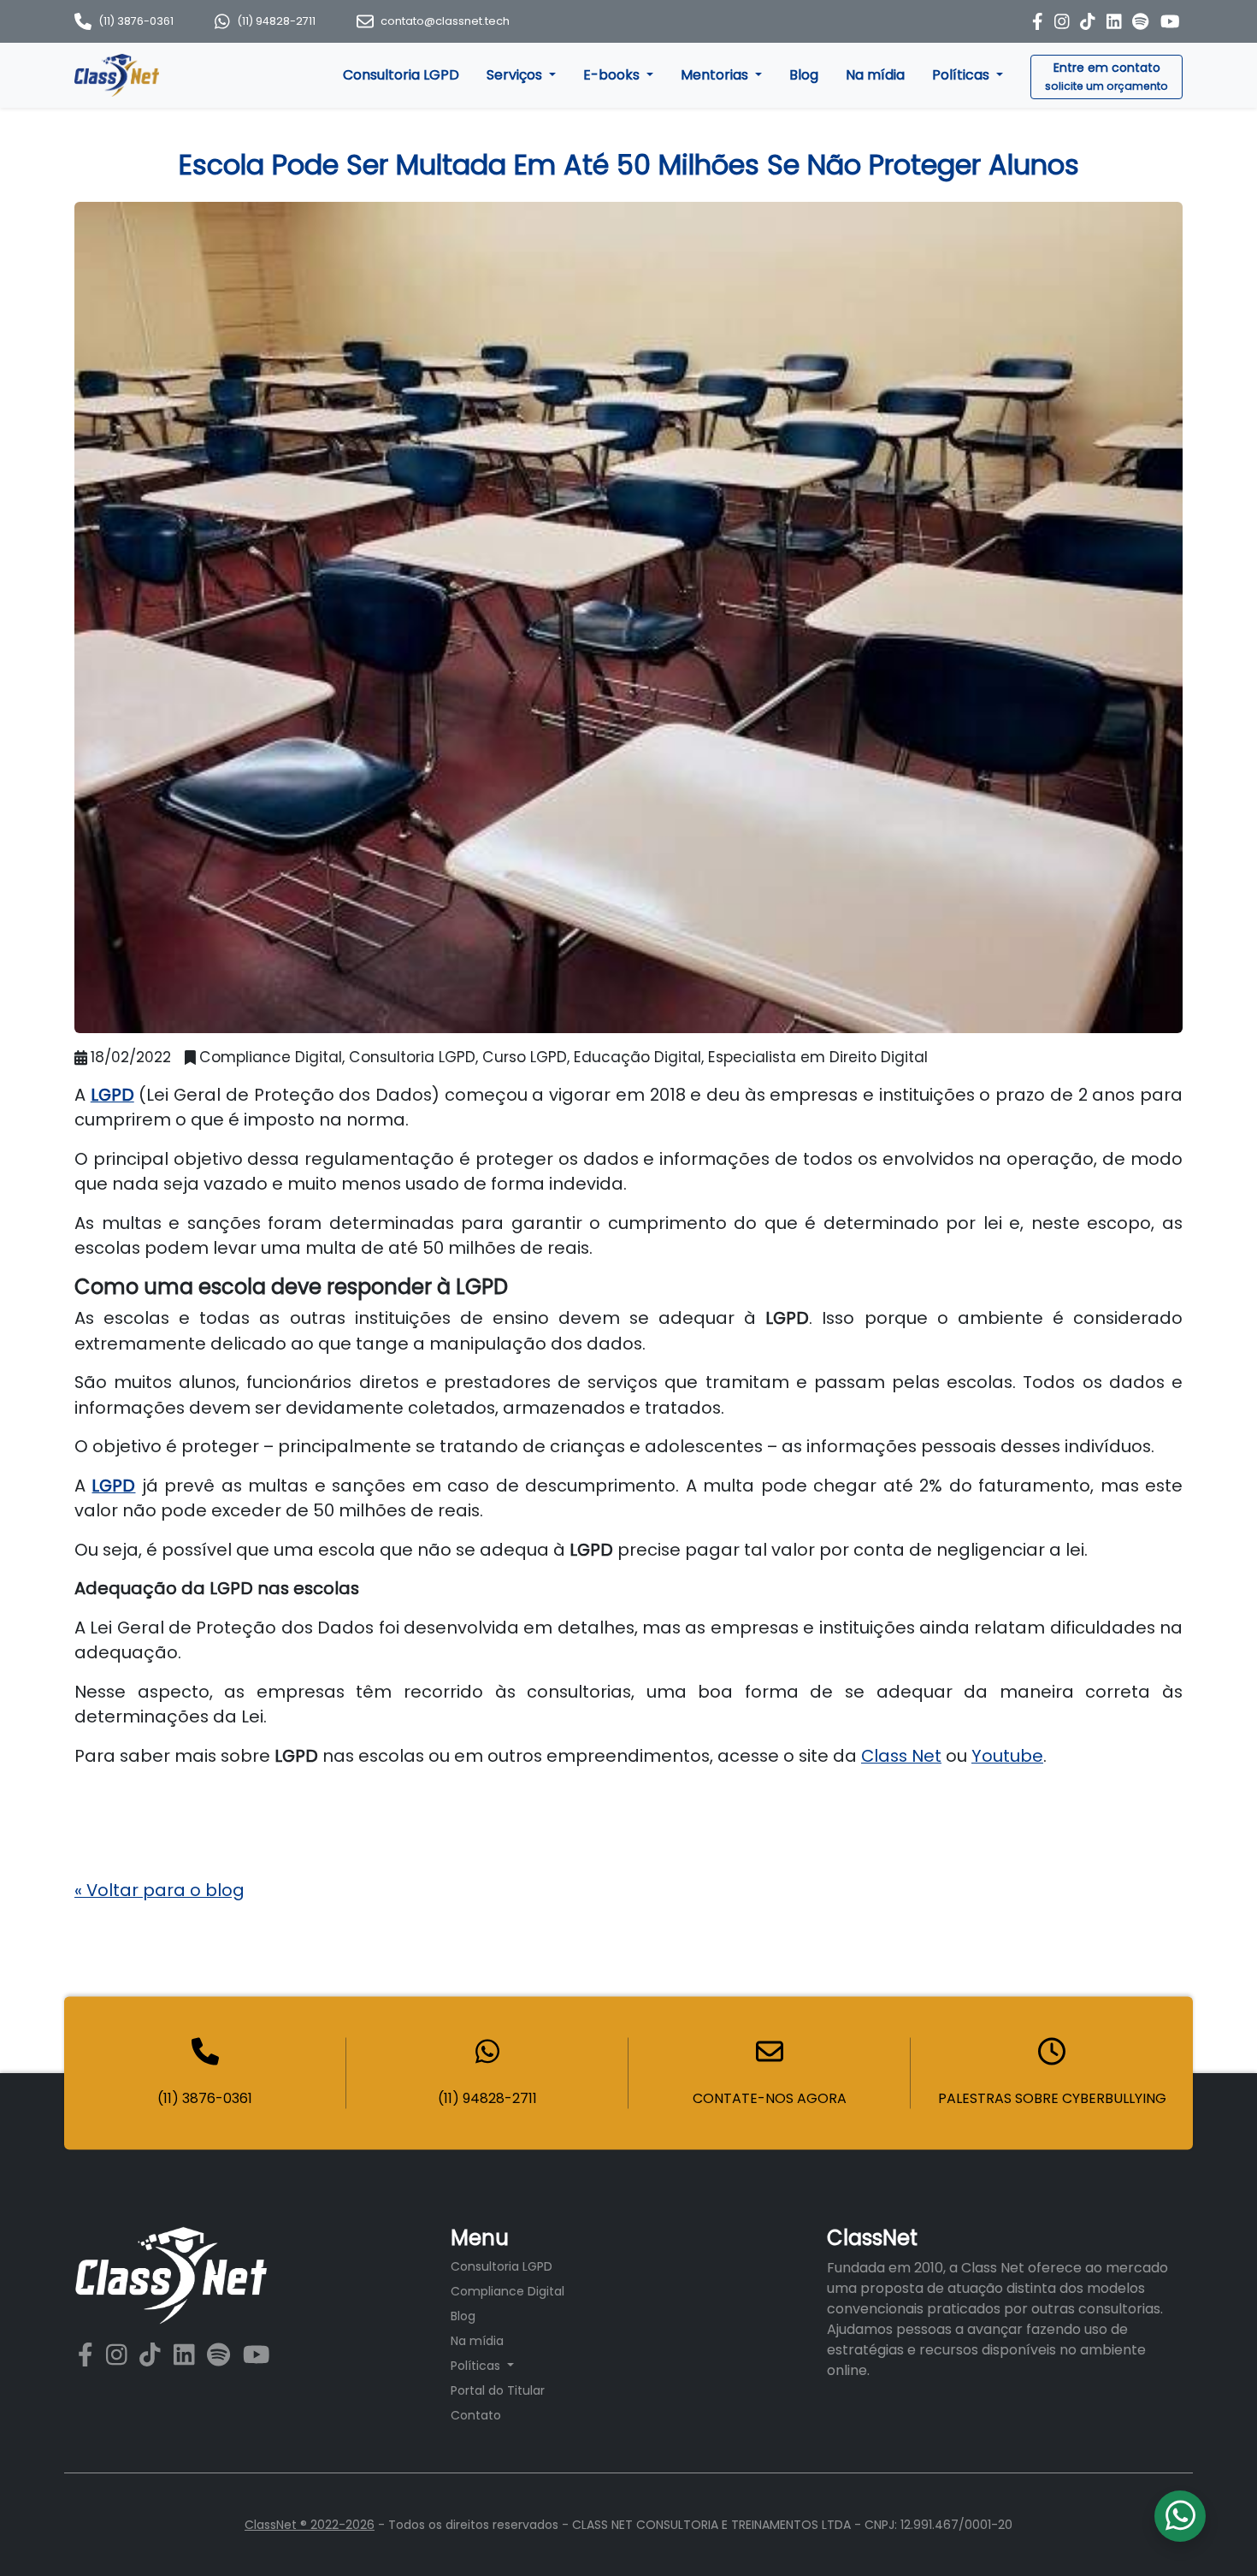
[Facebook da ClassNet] (1040, 21)
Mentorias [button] (716, 75)
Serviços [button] (516, 75)
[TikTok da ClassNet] (1090, 21)
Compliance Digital (508, 2291)
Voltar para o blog (159, 1890)
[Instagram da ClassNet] (1064, 21)
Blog (804, 75)
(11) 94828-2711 (276, 21)
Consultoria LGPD (401, 75)
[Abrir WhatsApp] (1214, 2533)
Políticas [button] (962, 75)
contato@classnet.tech (445, 21)
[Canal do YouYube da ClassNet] (1170, 21)
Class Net (901, 1756)
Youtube (1007, 1756)
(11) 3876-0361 (136, 21)
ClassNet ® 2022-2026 (310, 2525)
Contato (476, 2415)
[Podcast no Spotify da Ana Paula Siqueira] (1142, 21)
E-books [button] (613, 75)
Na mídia (875, 75)
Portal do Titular (498, 2390)
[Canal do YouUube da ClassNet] (257, 2356)
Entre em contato (1107, 76)
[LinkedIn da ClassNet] (1116, 21)
